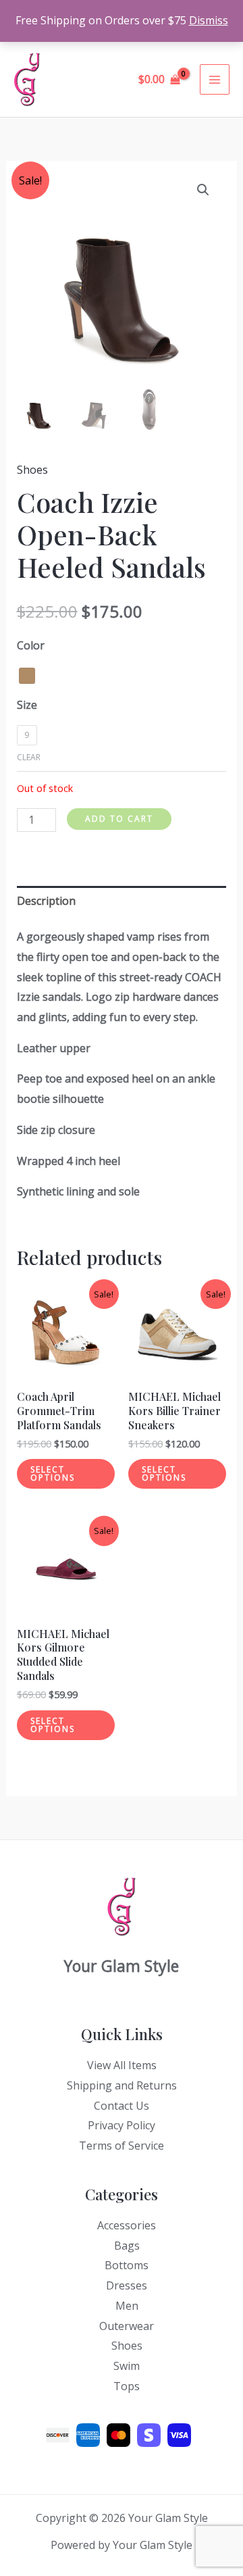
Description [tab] (46, 901)
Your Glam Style (86, 79)
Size (27, 705)
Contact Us (122, 2106)
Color (31, 645)
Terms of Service (122, 2146)
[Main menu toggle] (215, 79)
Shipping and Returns (122, 2085)
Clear (29, 757)
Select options (53, 1473)
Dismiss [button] (209, 20)
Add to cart (119, 819)
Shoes (32, 470)
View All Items (122, 2065)
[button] (203, 190)
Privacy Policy (122, 2125)
